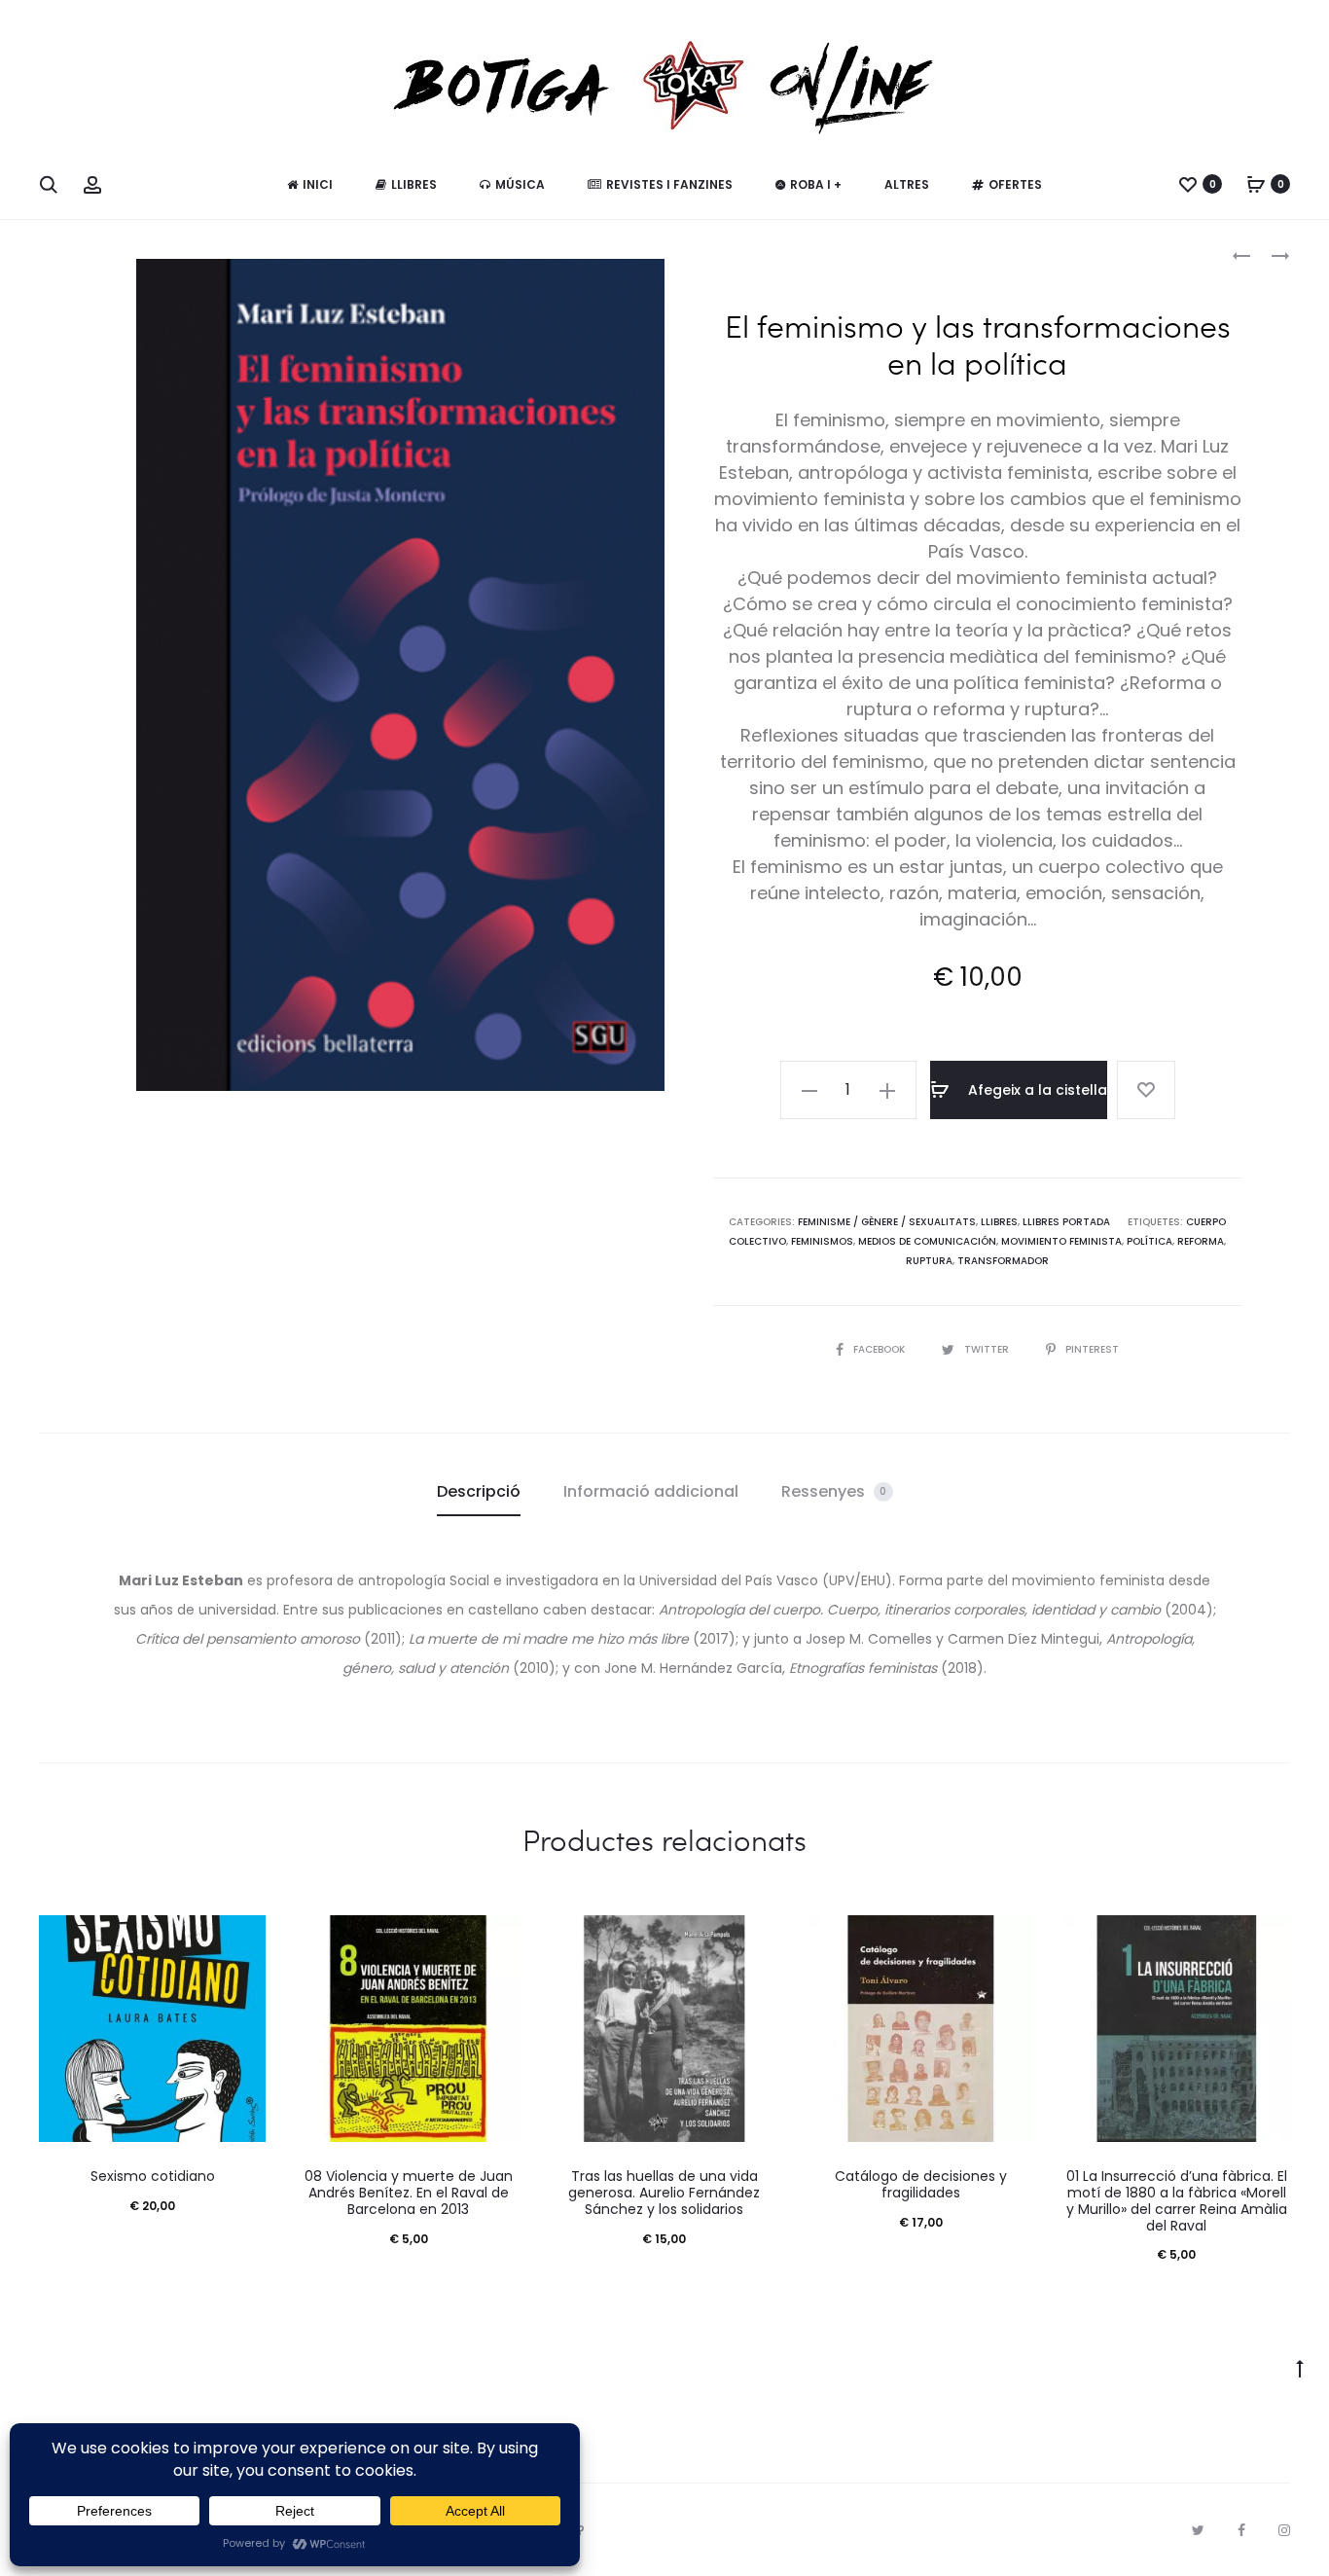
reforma (1201, 1241)
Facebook (880, 1349)
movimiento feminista (1061, 1241)
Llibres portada (1066, 1222)
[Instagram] (1284, 2530)
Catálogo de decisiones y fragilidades (921, 2184)
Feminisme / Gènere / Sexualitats (887, 1222)
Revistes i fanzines (669, 184)
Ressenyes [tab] (834, 1491)
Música (520, 184)
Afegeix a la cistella (1036, 1090)
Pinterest (1092, 1349)
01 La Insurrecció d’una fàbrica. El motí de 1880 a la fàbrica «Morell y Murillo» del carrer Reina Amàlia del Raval (1177, 2200)
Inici (318, 184)
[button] (809, 1090)
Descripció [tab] (479, 1491)
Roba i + (816, 184)
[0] (1188, 184)
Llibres (414, 184)
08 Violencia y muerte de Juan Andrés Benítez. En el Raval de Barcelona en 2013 (409, 2193)
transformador (1003, 1261)
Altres (907, 184)
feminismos (822, 1241)
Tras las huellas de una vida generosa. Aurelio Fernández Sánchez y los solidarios (664, 2193)
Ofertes (1015, 184)
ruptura (929, 1261)
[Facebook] (1241, 2530)
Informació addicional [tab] (651, 1491)
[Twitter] (1198, 2530)
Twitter (988, 1349)
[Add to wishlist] (1146, 1090)
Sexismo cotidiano (153, 2176)
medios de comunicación (927, 1241)
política (1149, 1241)
